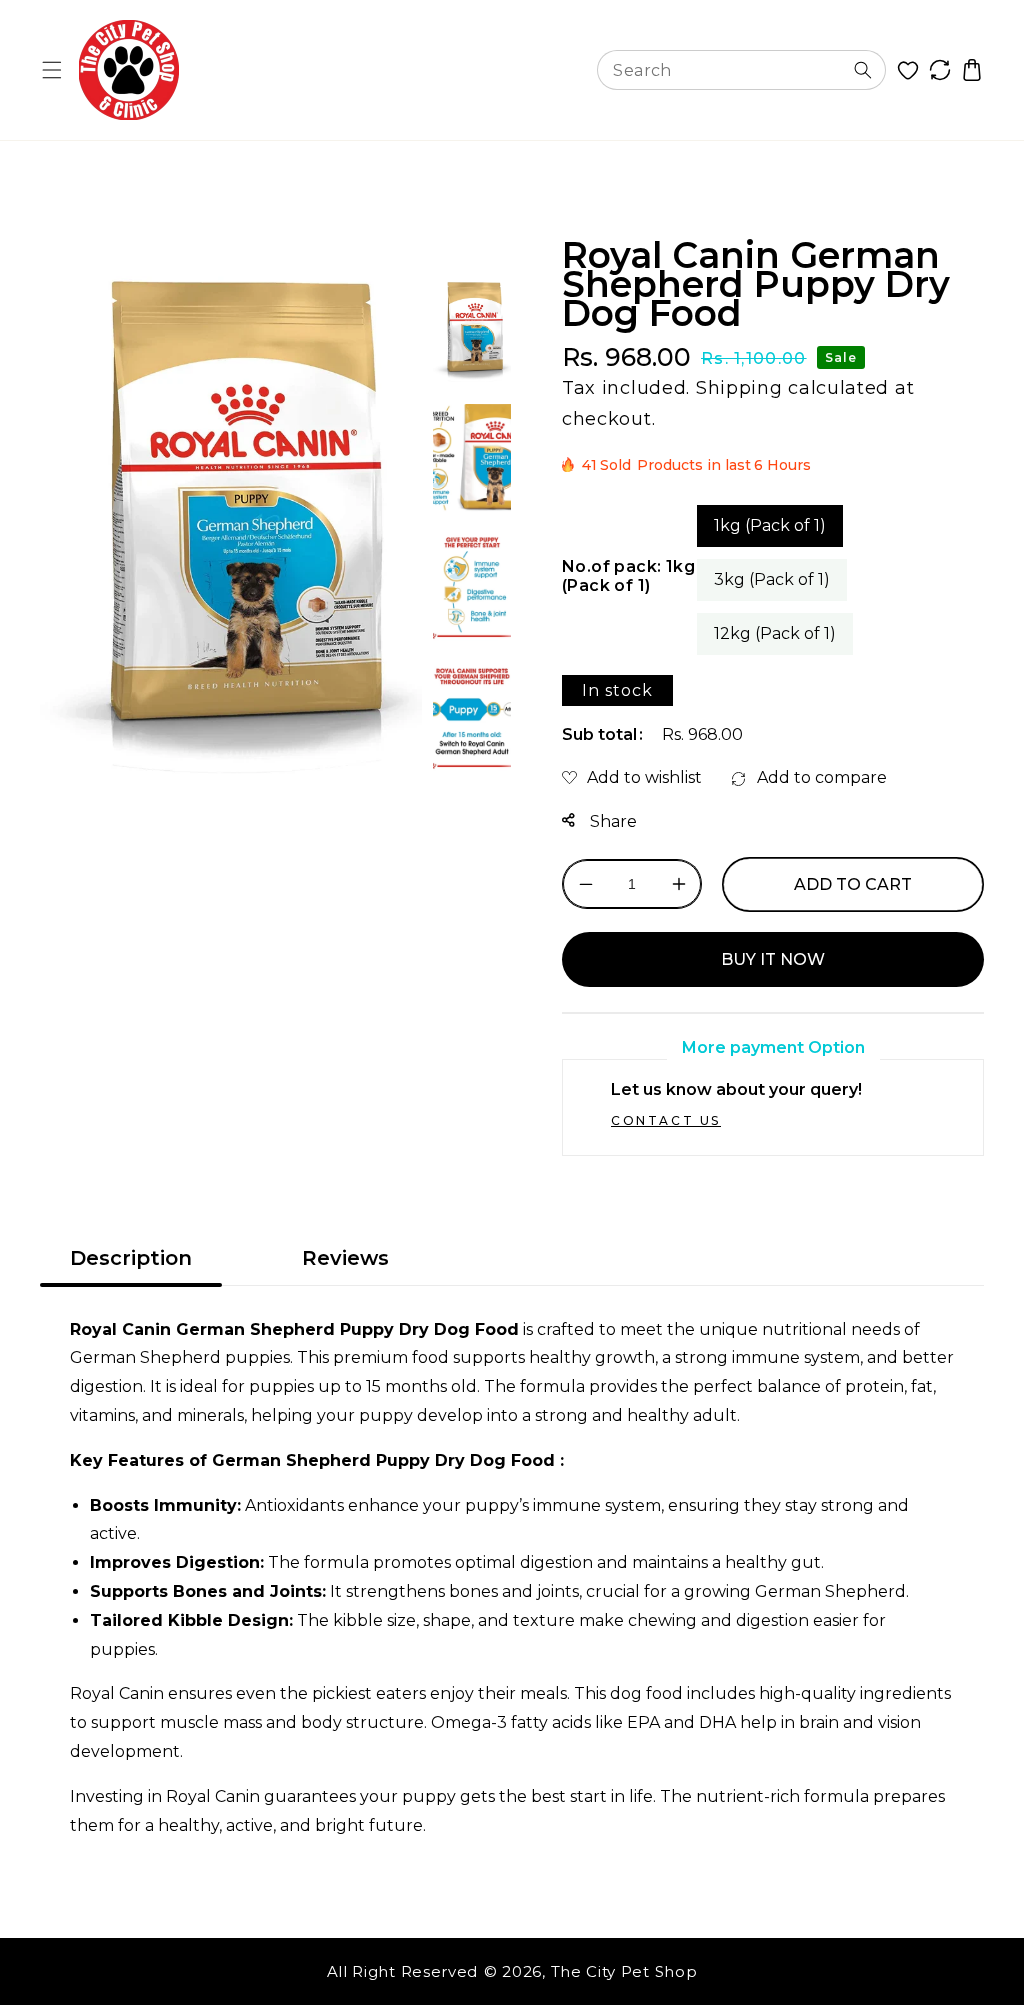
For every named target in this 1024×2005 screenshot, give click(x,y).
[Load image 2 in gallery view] (472, 458)
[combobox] (741, 70)
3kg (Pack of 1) (772, 579)
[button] (52, 70)
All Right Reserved (403, 1971)
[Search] (863, 70)
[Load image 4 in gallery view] (472, 718)
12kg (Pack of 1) (775, 633)
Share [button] (611, 821)
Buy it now (773, 959)
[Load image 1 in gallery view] (472, 328)
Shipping (739, 388)
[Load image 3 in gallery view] (472, 588)
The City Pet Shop (624, 1971)
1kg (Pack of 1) (770, 525)
